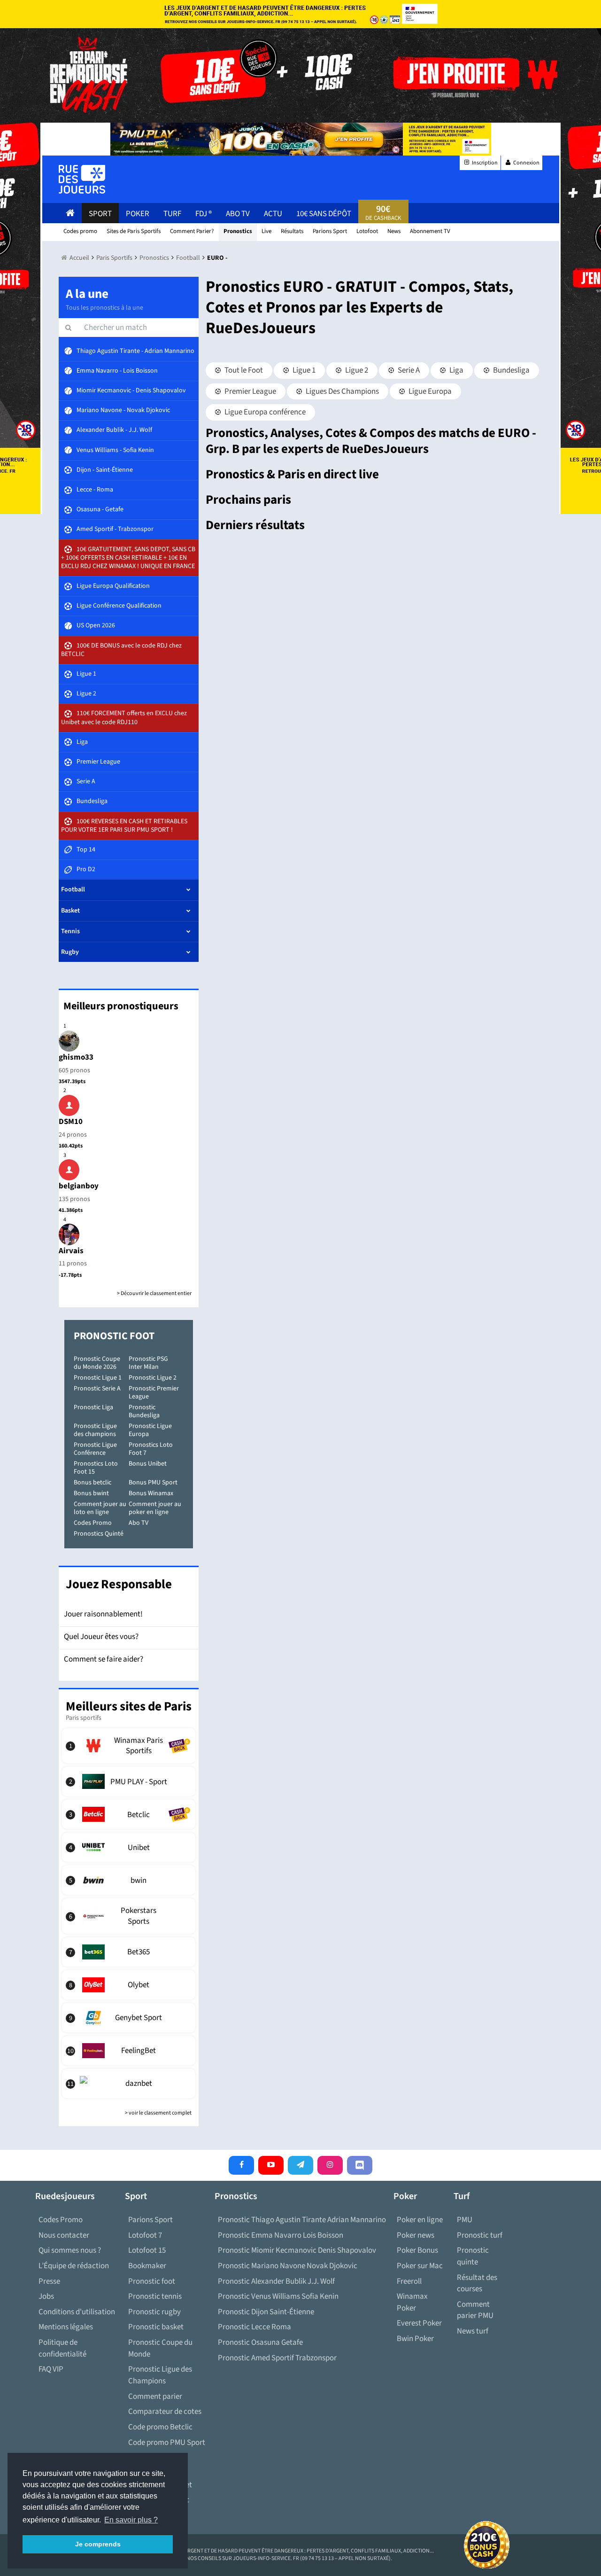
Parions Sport (150, 2220)
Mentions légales (66, 2327)
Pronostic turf (480, 2235)
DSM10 (71, 1122)
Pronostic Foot (114, 1336)
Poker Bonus (417, 2250)
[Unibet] (129, 1847)
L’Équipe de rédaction (74, 2266)
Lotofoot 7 (145, 2235)
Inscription (484, 163)
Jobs (46, 2296)
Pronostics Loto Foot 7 (151, 1449)
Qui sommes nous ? (70, 2250)
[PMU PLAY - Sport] (129, 1781)
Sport (100, 214)
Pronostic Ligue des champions (95, 1430)
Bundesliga (511, 370)
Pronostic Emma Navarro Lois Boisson (281, 2235)
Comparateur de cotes (165, 2412)
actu (273, 214)
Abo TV (139, 1523)
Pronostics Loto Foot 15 (96, 1468)
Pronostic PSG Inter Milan (148, 1363)
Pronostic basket (156, 2327)
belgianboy (79, 1186)
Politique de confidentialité (62, 2348)
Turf (172, 214)
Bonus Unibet (148, 1464)
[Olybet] (129, 1985)
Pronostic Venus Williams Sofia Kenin (278, 2296)
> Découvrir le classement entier (154, 1293)
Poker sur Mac (420, 2266)
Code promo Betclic (160, 2427)
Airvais (71, 1251)
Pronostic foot (152, 2281)
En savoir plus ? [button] (131, 2520)
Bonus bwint (91, 1493)
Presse (49, 2281)
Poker (138, 214)
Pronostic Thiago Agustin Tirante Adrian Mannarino (302, 2220)
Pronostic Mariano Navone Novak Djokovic (288, 2266)
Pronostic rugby (154, 2312)
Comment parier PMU (475, 2310)
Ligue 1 (303, 370)
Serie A (408, 370)
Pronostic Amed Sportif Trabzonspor (277, 2358)
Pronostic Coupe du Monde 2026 (97, 1363)
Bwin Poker (415, 2339)
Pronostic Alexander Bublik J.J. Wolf (276, 2281)
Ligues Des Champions (342, 391)
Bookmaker (147, 2266)
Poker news (416, 2235)
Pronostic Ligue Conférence (95, 1449)
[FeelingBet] (129, 2051)
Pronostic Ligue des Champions (160, 2375)
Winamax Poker (412, 2302)
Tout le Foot (243, 370)
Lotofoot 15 (147, 2250)
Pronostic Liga (93, 1407)
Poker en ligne (420, 2220)
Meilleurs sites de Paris (129, 1706)
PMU (465, 2220)
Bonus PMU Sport (153, 1483)
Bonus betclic (92, 1483)
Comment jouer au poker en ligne (155, 1508)
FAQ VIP (51, 2369)
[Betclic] (129, 1814)
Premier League (250, 391)
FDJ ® (204, 214)
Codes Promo (93, 1523)
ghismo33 (76, 1057)
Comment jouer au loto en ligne (100, 1508)
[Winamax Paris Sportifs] (129, 1746)
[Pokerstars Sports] (129, 1916)
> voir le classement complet (158, 2113)
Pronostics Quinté (99, 1534)
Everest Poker (419, 2323)
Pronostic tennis (155, 2296)
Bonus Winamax (151, 1493)
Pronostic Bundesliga (144, 1411)
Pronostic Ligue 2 (153, 1378)
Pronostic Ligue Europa (150, 1430)
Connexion (526, 163)
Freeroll (409, 2281)
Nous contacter (64, 2235)
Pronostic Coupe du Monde (160, 2348)
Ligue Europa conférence (264, 412)
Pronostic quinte (473, 2256)
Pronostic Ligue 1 (98, 1378)
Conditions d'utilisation (77, 2312)
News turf (473, 2331)
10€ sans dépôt (324, 214)
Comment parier (155, 2396)
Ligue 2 (356, 370)
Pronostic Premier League (154, 1393)
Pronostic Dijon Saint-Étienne (266, 2312)
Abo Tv (238, 214)
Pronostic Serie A (97, 1389)
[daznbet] (129, 2084)
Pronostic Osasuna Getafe (260, 2342)
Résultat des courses (477, 2283)
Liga (456, 370)
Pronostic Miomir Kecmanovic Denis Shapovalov (297, 2250)
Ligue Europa (429, 391)
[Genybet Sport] (129, 2018)
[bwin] (129, 1880)
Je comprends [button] (98, 2544)
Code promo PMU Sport (167, 2443)
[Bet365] (129, 1952)
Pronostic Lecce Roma (254, 2327)
